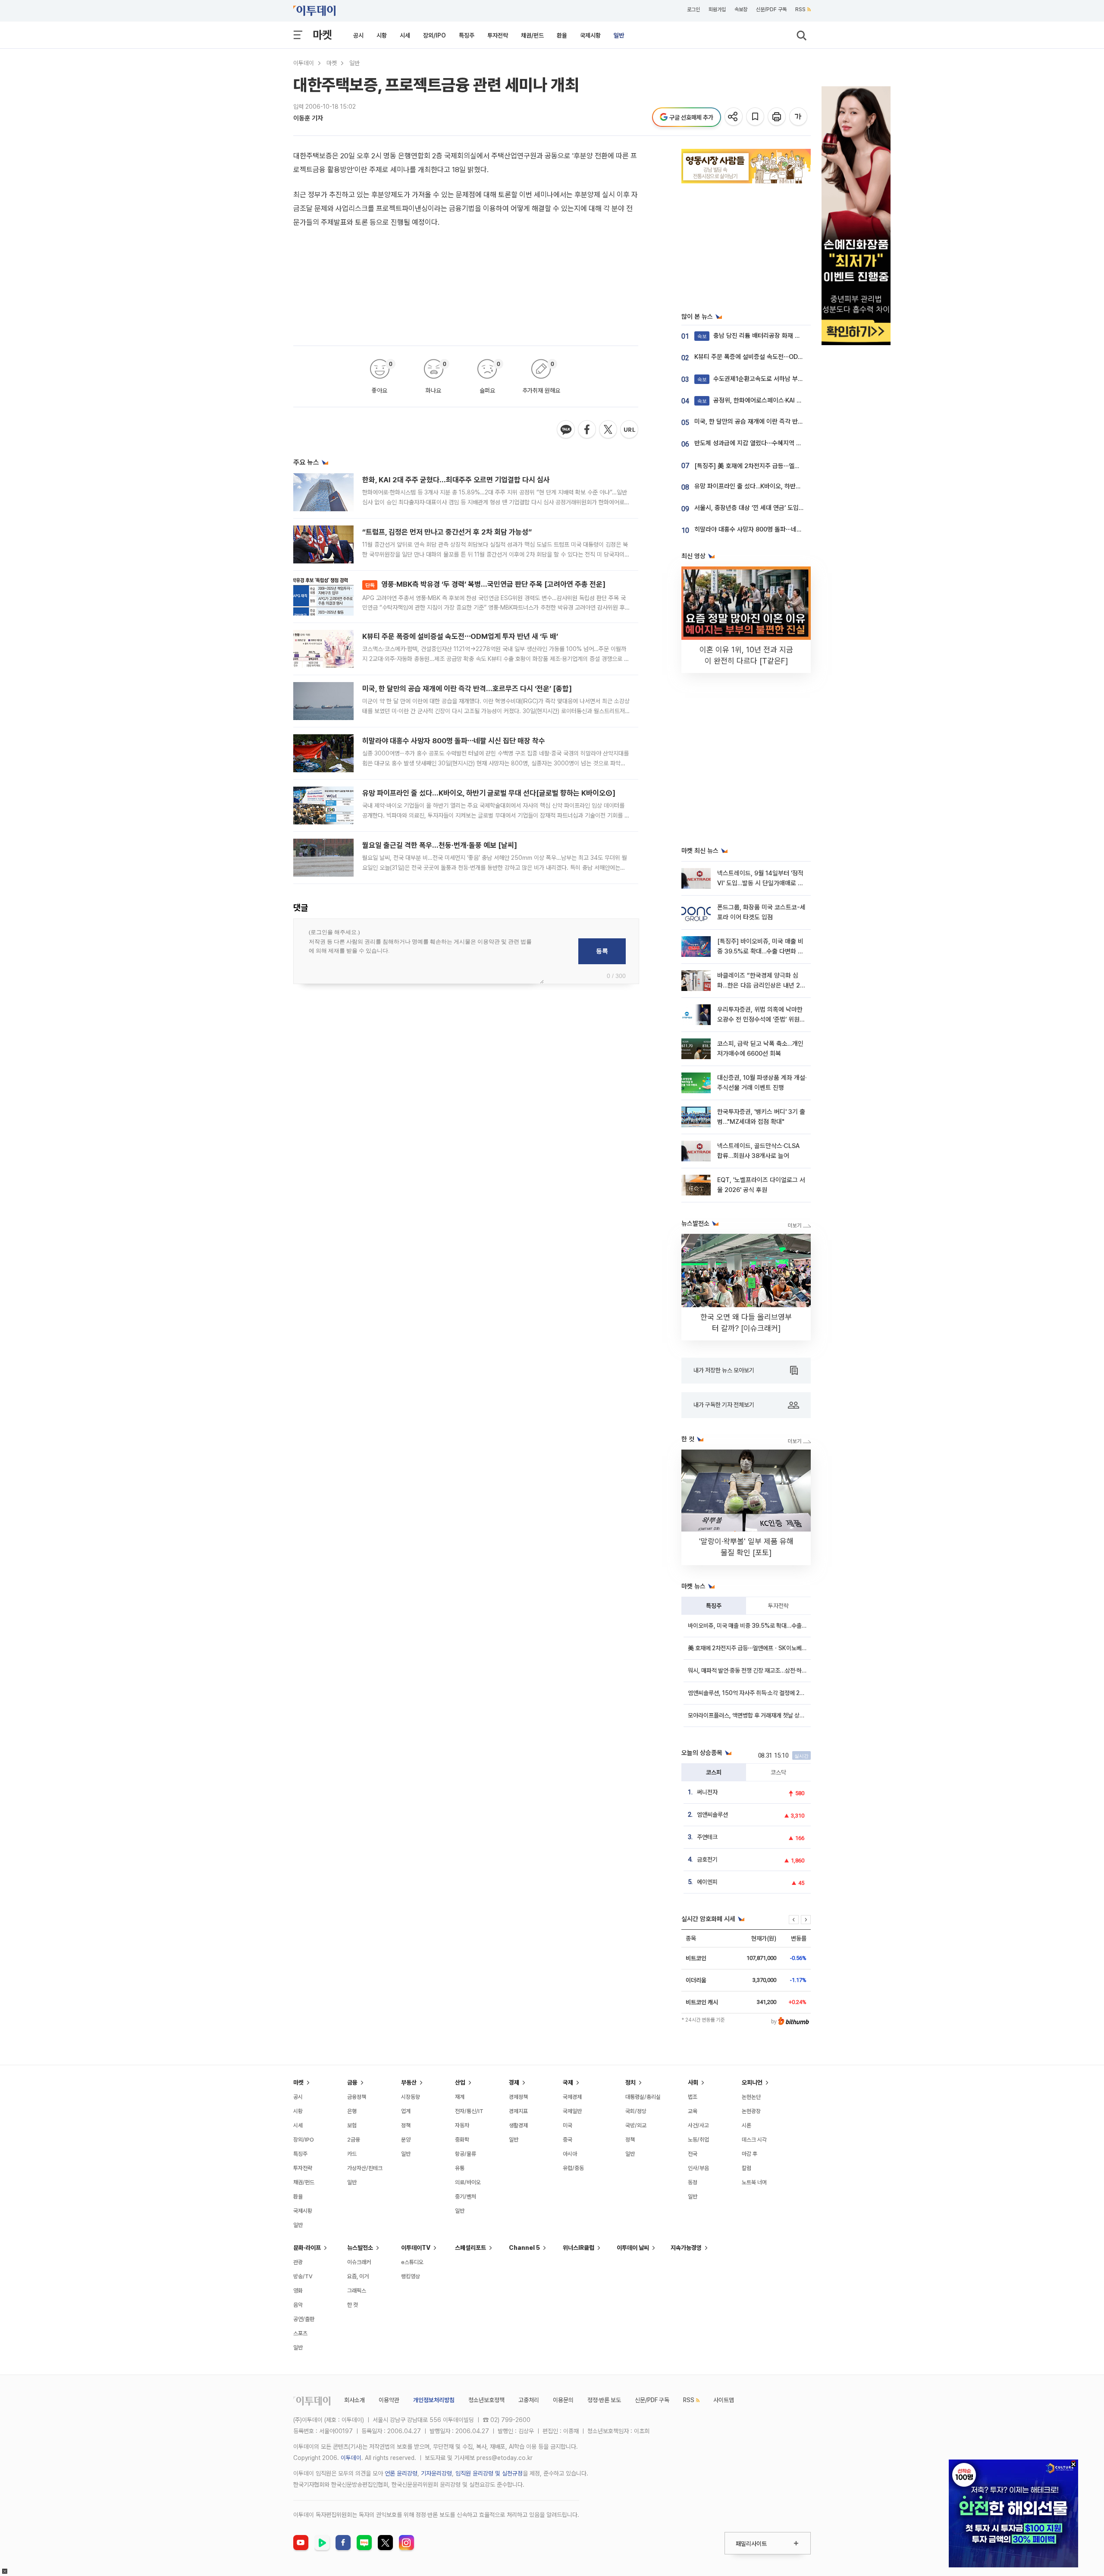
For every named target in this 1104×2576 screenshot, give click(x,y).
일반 (619, 35)
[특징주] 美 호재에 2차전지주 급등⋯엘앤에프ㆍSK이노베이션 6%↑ (782, 466)
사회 (693, 2082)
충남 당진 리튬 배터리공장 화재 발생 (752, 336)
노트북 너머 (754, 2182)
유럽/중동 (573, 2168)
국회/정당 (636, 2111)
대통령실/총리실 (643, 2097)
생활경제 (518, 2125)
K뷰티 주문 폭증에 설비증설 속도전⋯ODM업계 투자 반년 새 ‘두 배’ (460, 636)
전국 (693, 2154)
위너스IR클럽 (579, 2248)
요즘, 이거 (358, 2276)
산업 (460, 2082)
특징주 (467, 35)
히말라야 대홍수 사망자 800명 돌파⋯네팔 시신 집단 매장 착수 (454, 741)
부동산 (409, 2082)
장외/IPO (434, 35)
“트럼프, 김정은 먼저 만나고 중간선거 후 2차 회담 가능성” (447, 532)
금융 (352, 2082)
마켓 (322, 35)
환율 (562, 35)
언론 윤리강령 (401, 2473)
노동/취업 (698, 2140)
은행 (352, 2111)
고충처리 (529, 2400)
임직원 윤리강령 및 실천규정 (489, 2473)
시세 (405, 35)
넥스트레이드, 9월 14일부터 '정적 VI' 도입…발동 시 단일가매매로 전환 (760, 883)
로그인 (693, 9)
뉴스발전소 (360, 2248)
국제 (568, 2082)
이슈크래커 (359, 2262)
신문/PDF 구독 (771, 9)
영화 (298, 2291)
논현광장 (751, 2111)
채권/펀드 (532, 35)
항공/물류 (466, 2154)
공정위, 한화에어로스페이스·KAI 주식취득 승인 (765, 400)
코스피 (714, 1772)
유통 (460, 2168)
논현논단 (751, 2097)
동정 (693, 2182)
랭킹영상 (411, 2276)
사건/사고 (698, 2125)
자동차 (462, 2125)
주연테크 (707, 1837)
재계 (460, 2097)
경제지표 (518, 2111)
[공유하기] (734, 117)
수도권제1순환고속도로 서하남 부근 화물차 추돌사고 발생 (778, 379)
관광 (298, 2262)
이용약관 (389, 2400)
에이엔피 (707, 1882)
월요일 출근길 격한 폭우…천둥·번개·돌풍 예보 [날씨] (440, 845)
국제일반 (572, 2111)
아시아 (570, 2154)
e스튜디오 (412, 2262)
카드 (352, 2154)
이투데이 (304, 63)
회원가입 (717, 9)
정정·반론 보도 (604, 2400)
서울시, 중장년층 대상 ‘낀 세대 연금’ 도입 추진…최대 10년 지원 (774, 508)
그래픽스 (357, 2291)
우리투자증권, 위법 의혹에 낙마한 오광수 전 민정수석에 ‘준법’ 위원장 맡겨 (761, 1020)
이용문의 (563, 2400)
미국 (568, 2125)
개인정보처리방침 (434, 2400)
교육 (693, 2111)
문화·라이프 (307, 2248)
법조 (693, 2097)
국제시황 (590, 35)
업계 (406, 2111)
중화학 (462, 2140)
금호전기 (707, 1859)
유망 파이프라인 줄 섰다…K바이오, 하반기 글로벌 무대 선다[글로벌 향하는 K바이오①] (489, 793)
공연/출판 (304, 2319)
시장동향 (411, 2097)
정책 (406, 2125)
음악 (298, 2305)
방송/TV (303, 2276)
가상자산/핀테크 (365, 2168)
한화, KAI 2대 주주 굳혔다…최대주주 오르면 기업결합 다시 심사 (456, 480)
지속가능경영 (686, 2248)
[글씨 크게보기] (799, 117)
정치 (630, 2082)
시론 (746, 2125)
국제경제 (572, 2097)
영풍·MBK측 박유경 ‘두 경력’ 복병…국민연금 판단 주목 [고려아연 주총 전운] (485, 584)
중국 (568, 2140)
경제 (514, 2082)
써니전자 (707, 1792)
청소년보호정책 (486, 2400)
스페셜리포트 (470, 2248)
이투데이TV (416, 2248)
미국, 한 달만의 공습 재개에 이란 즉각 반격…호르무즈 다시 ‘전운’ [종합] (467, 689)
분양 (406, 2140)
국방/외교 (636, 2125)
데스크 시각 (754, 2140)
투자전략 (498, 35)
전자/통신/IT (469, 2111)
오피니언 (752, 2082)
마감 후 (750, 2154)
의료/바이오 (468, 2182)
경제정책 (518, 2097)
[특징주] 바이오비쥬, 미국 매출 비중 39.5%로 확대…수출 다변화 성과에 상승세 (760, 951)
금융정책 (357, 2097)
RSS (800, 9)
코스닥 (778, 1772)
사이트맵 (724, 2400)
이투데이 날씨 (633, 2248)
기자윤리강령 (436, 2473)
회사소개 (354, 2400)
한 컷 (353, 2305)
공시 (358, 35)
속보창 (741, 9)
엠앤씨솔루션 (712, 1815)
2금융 (354, 2140)
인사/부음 (698, 2168)
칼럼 (746, 2168)
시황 (382, 35)
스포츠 (300, 2333)
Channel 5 (524, 2248)
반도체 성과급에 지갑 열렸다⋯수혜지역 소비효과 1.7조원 (767, 443)
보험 (352, 2125)
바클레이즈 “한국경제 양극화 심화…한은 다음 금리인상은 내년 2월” (759, 986)
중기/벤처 (466, 2197)
